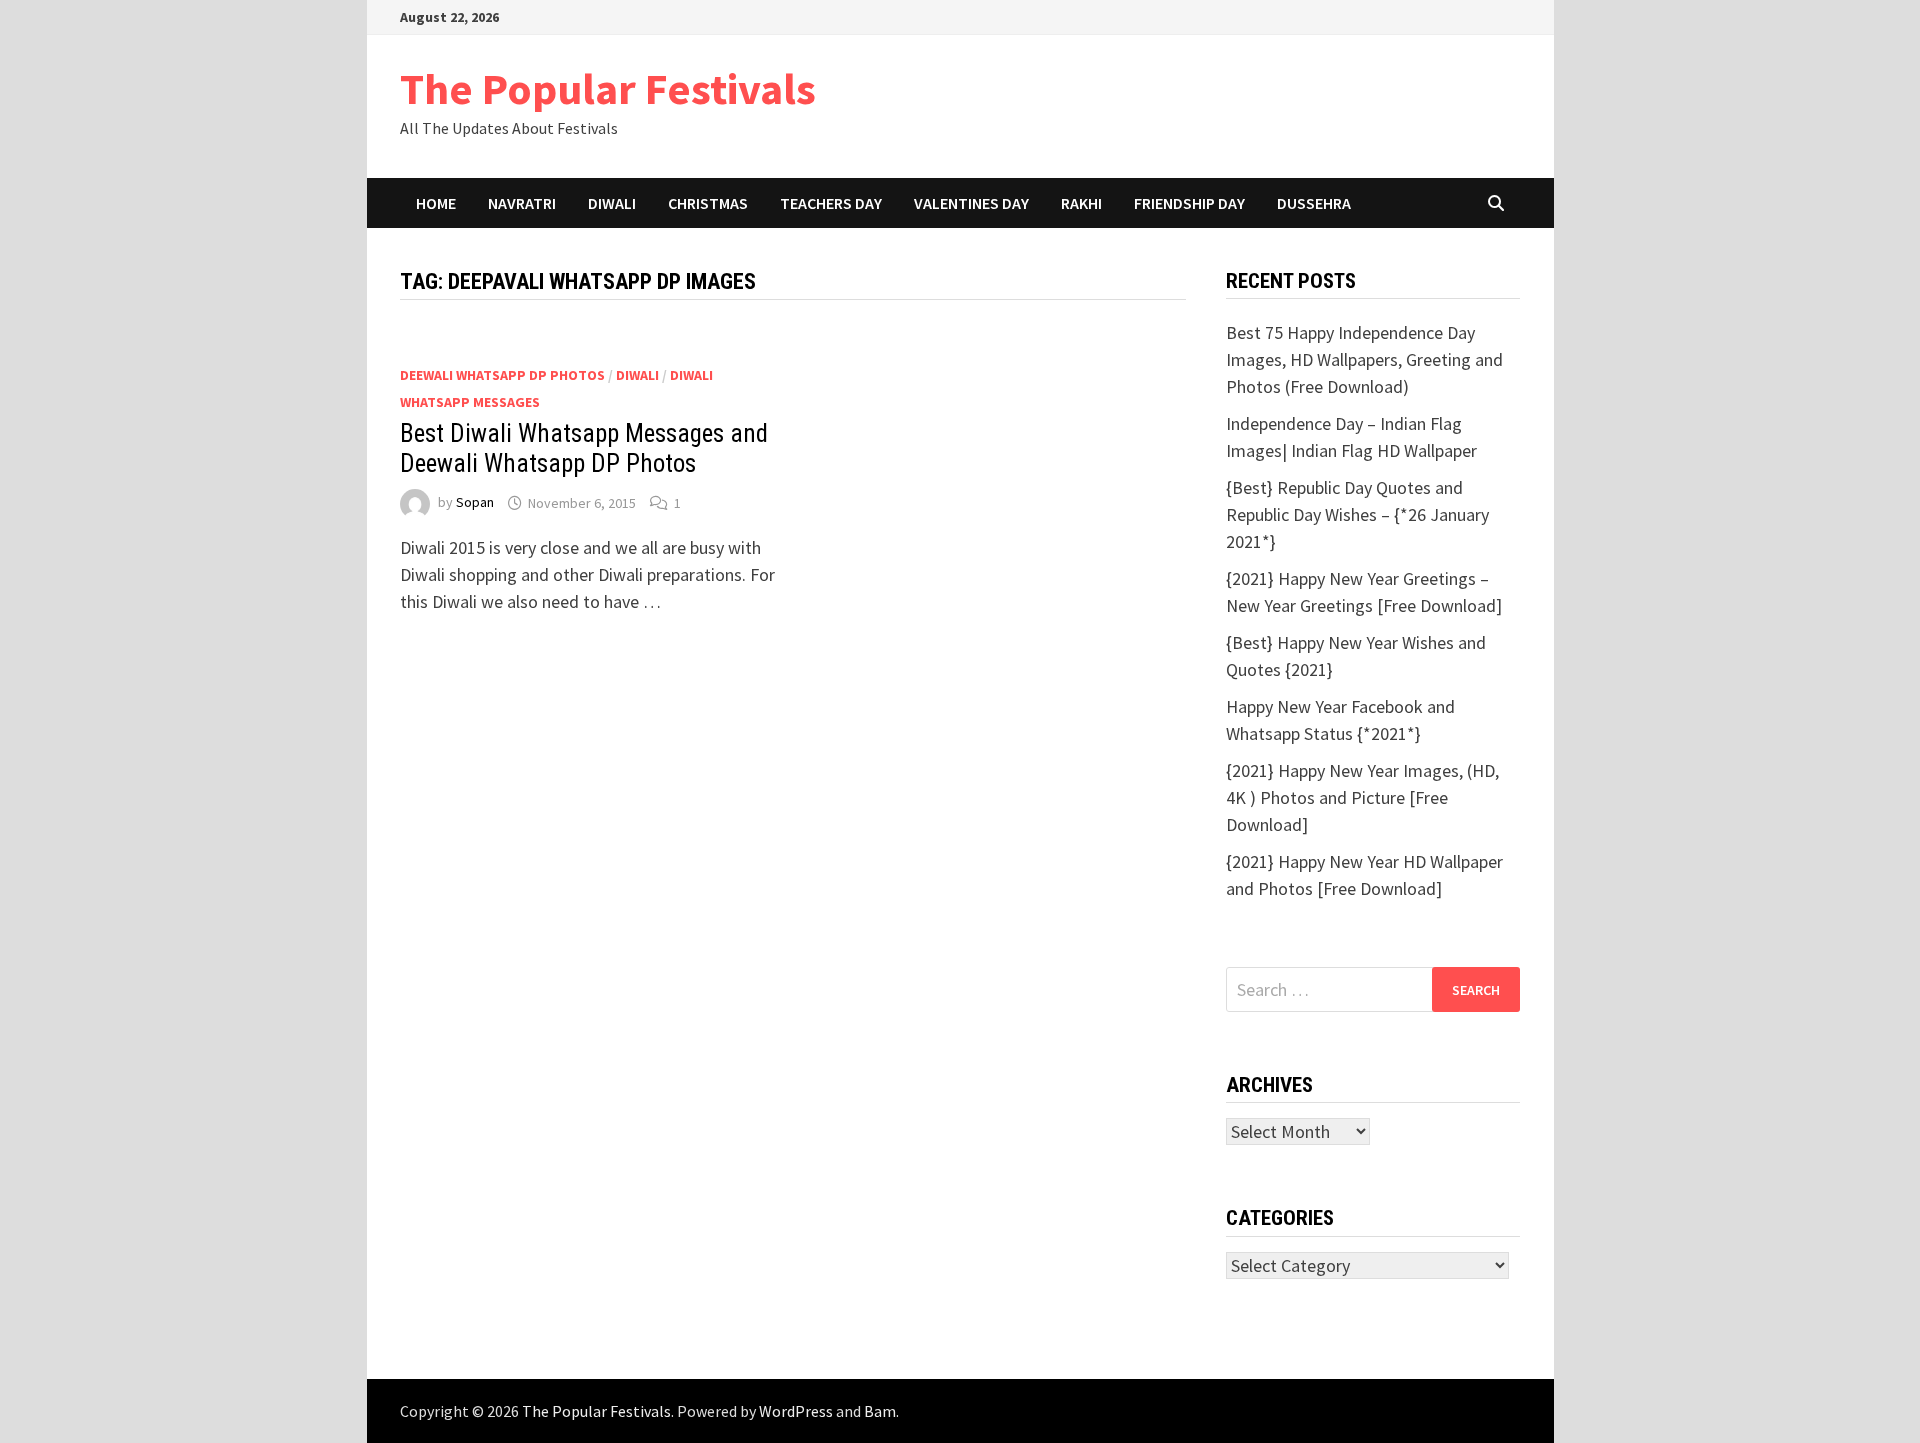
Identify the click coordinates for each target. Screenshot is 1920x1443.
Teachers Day (831, 203)
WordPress (796, 1411)
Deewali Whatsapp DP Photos (502, 375)
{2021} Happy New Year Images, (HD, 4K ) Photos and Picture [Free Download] (1362, 797)
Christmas (708, 203)
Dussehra (1314, 203)
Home (436, 203)
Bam (880, 1411)
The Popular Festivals (608, 88)
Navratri (522, 203)
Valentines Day (971, 203)
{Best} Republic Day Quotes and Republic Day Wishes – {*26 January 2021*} (1357, 514)
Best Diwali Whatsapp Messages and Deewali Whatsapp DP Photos (584, 448)
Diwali (612, 203)
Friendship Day (1189, 203)
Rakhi (1081, 203)
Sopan (475, 503)
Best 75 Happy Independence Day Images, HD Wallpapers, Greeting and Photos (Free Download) (1364, 359)
